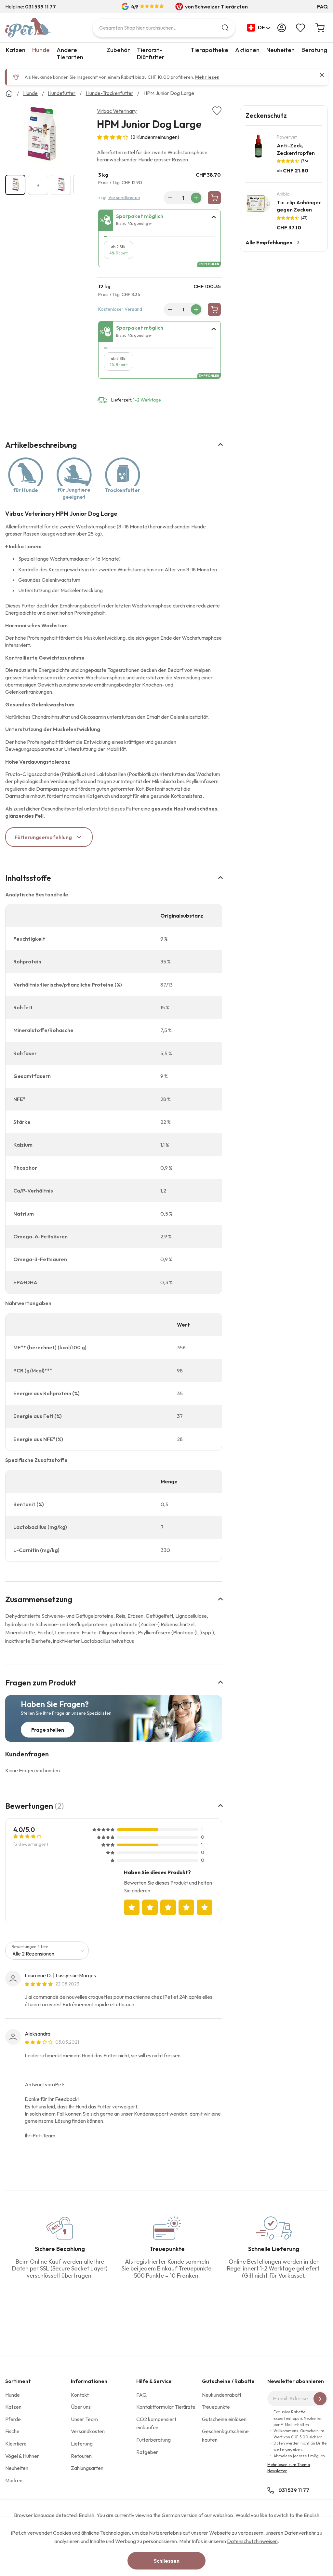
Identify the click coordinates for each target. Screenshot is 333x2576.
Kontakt (80, 2395)
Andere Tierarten (70, 54)
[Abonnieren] (320, 2399)
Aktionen (247, 50)
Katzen (16, 50)
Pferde (13, 2419)
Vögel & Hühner (22, 2456)
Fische (12, 2431)
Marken (14, 2480)
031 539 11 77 (294, 2490)
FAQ (322, 7)
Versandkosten (124, 198)
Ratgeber (147, 2452)
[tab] (160, 220)
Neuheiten (280, 50)
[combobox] (164, 28)
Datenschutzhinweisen (252, 2541)
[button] (259, 28)
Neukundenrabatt (222, 2395)
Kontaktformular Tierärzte (166, 2407)
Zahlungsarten (87, 2468)
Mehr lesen (207, 77)
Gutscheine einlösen (224, 2419)
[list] (40, 136)
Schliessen (167, 2561)
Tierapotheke (209, 50)
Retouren (81, 2456)
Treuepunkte (216, 2407)
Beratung (314, 50)
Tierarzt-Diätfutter (151, 54)
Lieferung (82, 2444)
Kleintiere (16, 2444)
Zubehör (118, 50)
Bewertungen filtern (30, 1947)
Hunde (41, 50)
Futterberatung (153, 2440)
